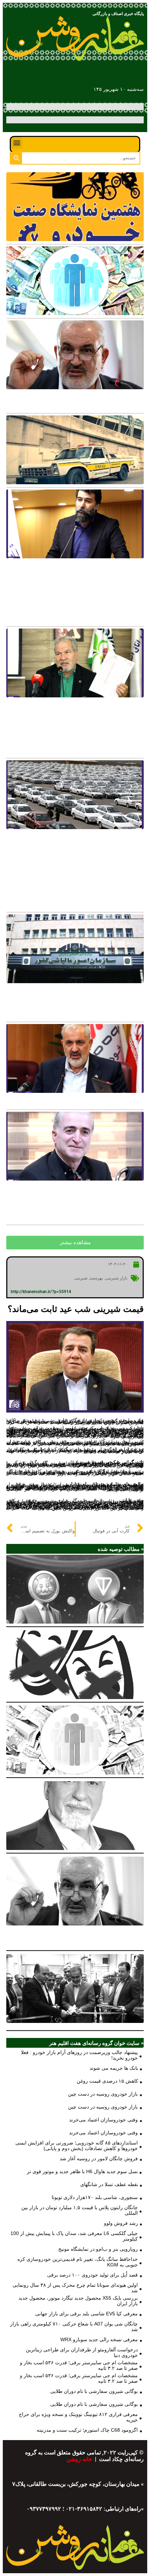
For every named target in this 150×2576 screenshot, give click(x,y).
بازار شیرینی (117, 1278)
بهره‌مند (96, 1278)
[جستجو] (16, 158)
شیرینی (81, 1278)
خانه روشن (80, 2459)
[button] (17, 143)
